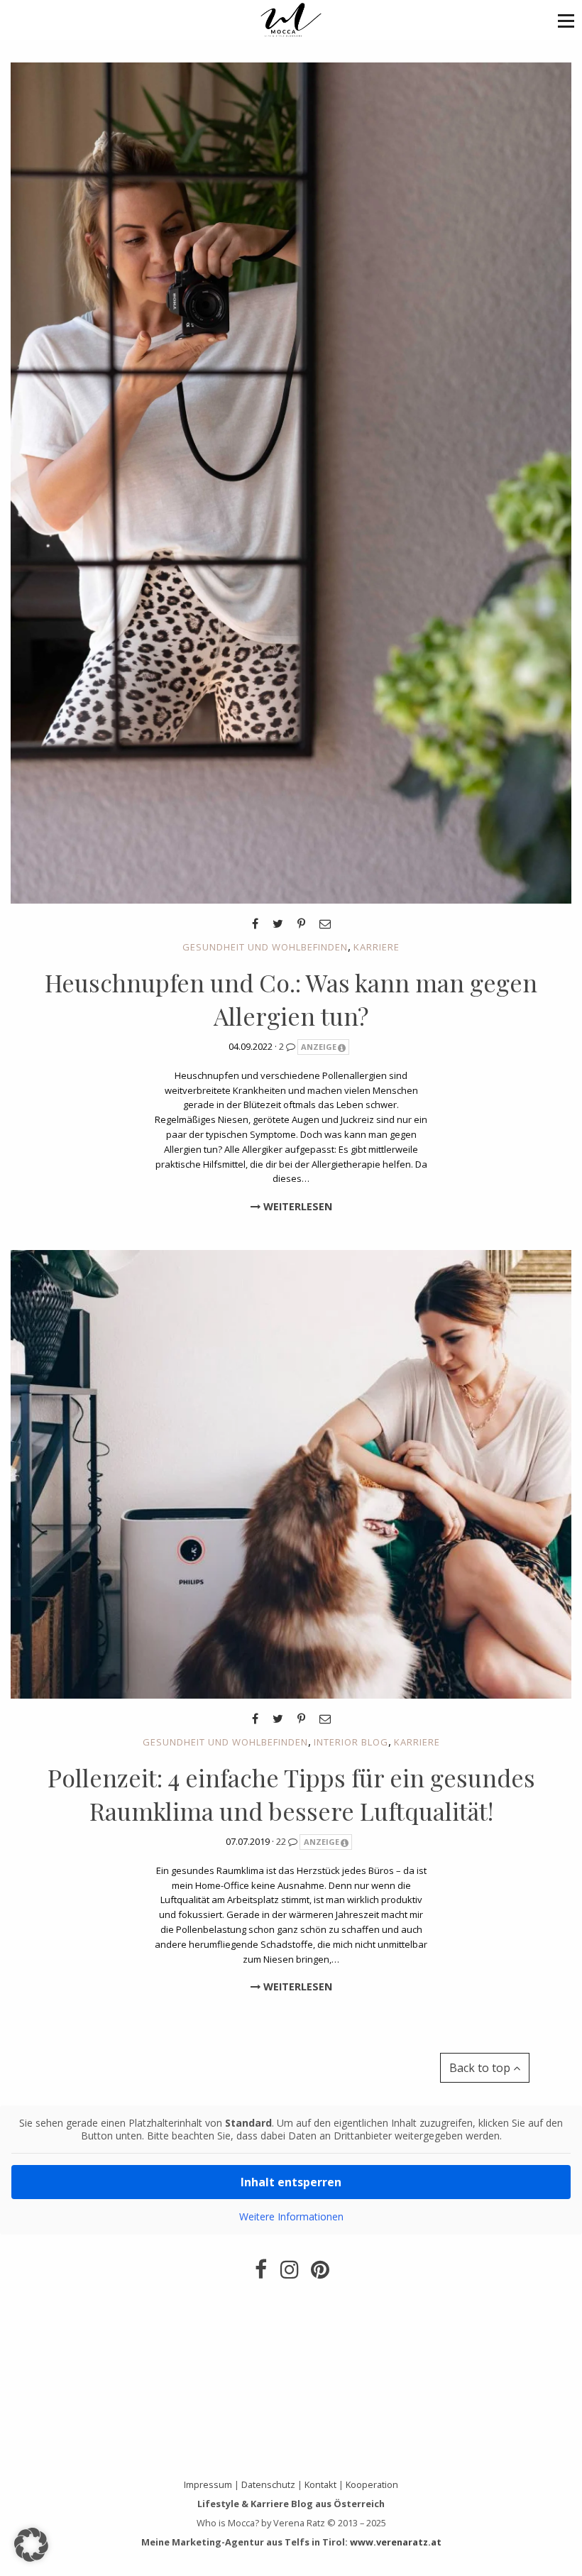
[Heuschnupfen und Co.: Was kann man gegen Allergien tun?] (291, 482)
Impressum (208, 2484)
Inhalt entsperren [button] (291, 2182)
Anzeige (319, 1047)
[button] (566, 20)
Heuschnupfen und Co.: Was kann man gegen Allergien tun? (291, 999)
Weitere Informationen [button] (291, 2217)
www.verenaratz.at (396, 2542)
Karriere (377, 947)
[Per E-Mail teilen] (325, 923)
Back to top (481, 2068)
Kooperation (372, 2484)
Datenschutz (268, 2484)
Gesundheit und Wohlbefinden (265, 947)
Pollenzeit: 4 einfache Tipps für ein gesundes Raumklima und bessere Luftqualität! (291, 1794)
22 (282, 1841)
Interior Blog (351, 1742)
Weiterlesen (296, 1206)
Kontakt (320, 2484)
